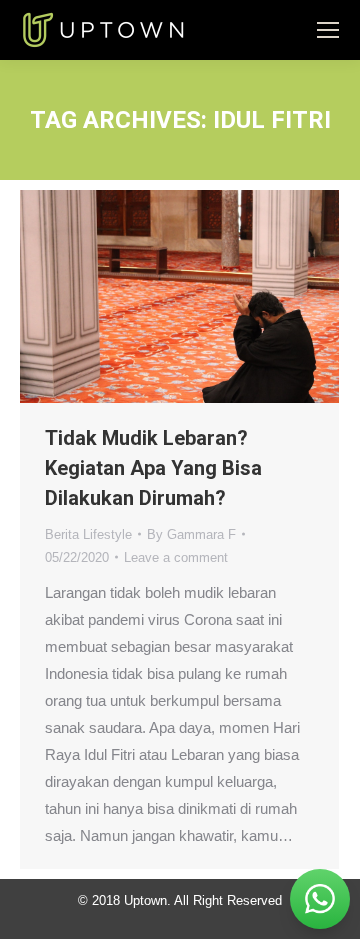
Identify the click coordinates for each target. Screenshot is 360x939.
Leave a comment (176, 557)
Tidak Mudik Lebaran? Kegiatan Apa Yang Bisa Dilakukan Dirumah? (153, 468)
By (191, 534)
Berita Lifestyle (88, 534)
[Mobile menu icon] (328, 30)
